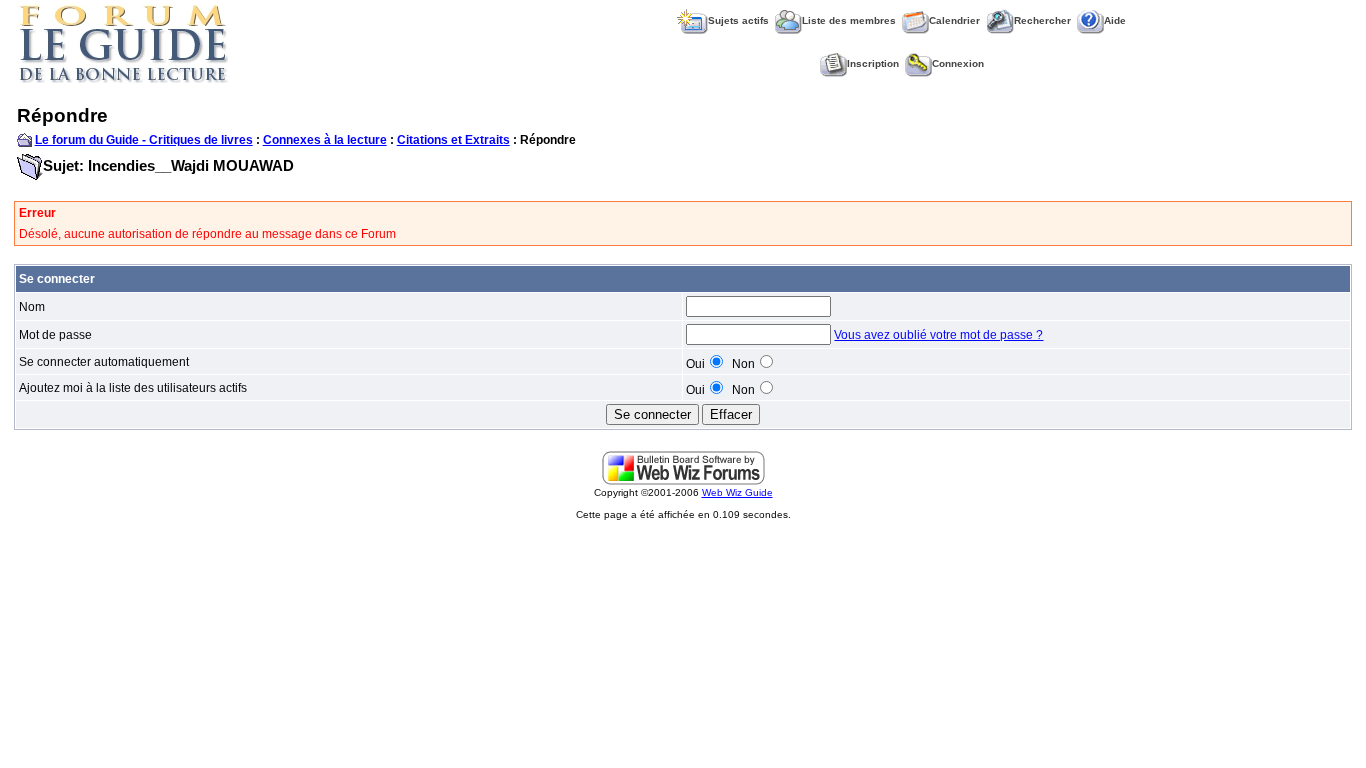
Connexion (958, 63)
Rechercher (1042, 20)
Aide (1115, 20)
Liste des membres (849, 20)
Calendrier (954, 20)
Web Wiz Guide (737, 492)
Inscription (873, 63)
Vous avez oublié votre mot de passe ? (938, 335)
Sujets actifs (738, 20)
